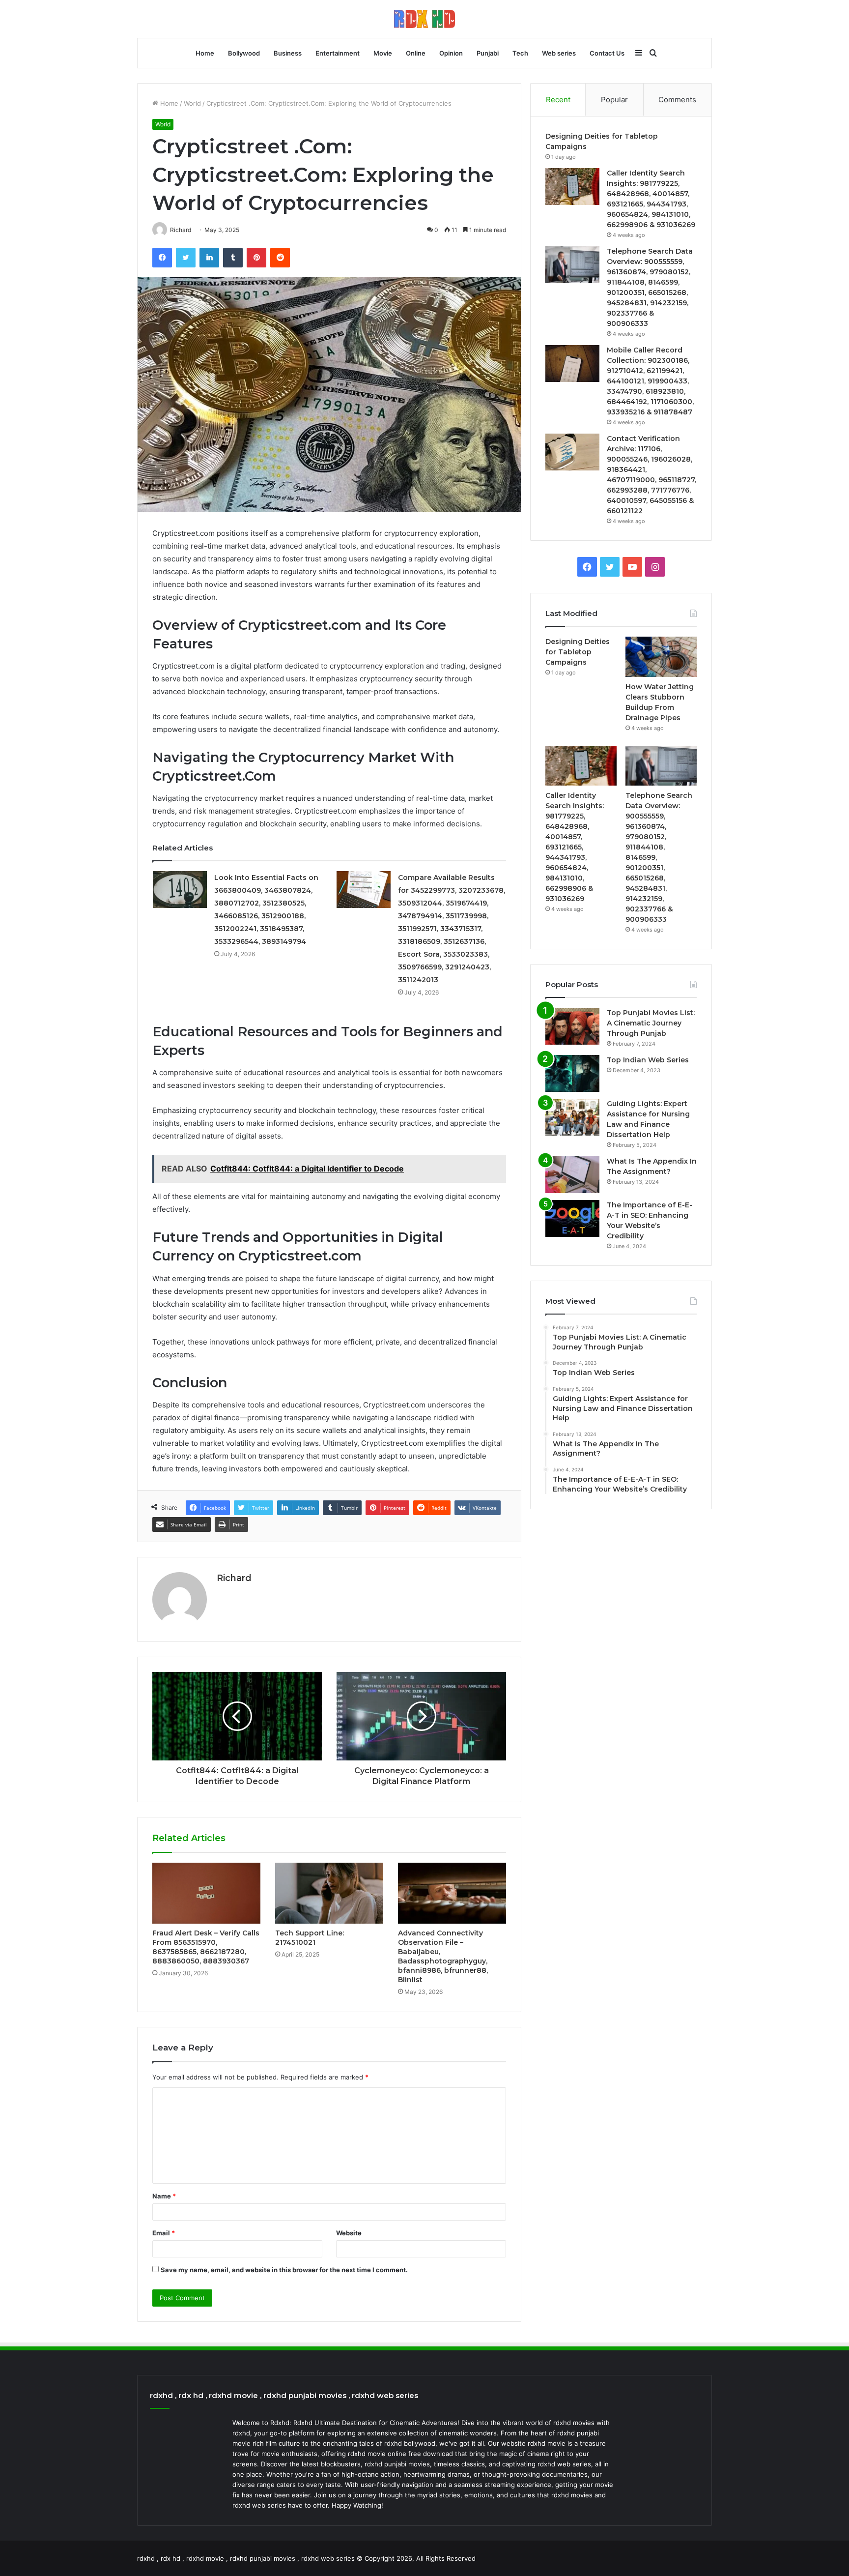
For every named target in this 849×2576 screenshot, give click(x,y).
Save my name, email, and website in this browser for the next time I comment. (284, 2270)
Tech (520, 53)
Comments (677, 100)
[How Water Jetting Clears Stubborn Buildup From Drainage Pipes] (661, 657)
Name (164, 2196)
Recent (558, 100)
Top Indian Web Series (648, 1060)
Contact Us (607, 53)
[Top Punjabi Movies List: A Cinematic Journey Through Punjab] (572, 1026)
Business (288, 53)
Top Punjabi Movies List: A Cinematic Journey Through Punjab (651, 1023)
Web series (559, 53)
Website (349, 2233)
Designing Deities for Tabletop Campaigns (578, 652)
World (192, 103)
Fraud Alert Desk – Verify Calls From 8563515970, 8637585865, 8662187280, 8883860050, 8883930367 (206, 1947)
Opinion (451, 53)
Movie (383, 53)
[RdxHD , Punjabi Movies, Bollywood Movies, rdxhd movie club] (424, 19)
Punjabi (488, 53)
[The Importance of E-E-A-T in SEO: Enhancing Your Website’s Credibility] (572, 1218)
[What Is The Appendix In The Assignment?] (572, 1175)
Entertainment (338, 53)
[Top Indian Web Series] (572, 1073)
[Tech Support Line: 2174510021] (329, 1893)
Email (164, 2233)
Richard (234, 1578)
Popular (614, 100)
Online (416, 53)
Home (205, 53)
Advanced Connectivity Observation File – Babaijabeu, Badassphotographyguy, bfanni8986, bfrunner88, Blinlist (443, 1956)
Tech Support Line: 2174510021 (310, 1938)
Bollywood (244, 53)
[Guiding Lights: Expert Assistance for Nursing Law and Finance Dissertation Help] (572, 1117)
